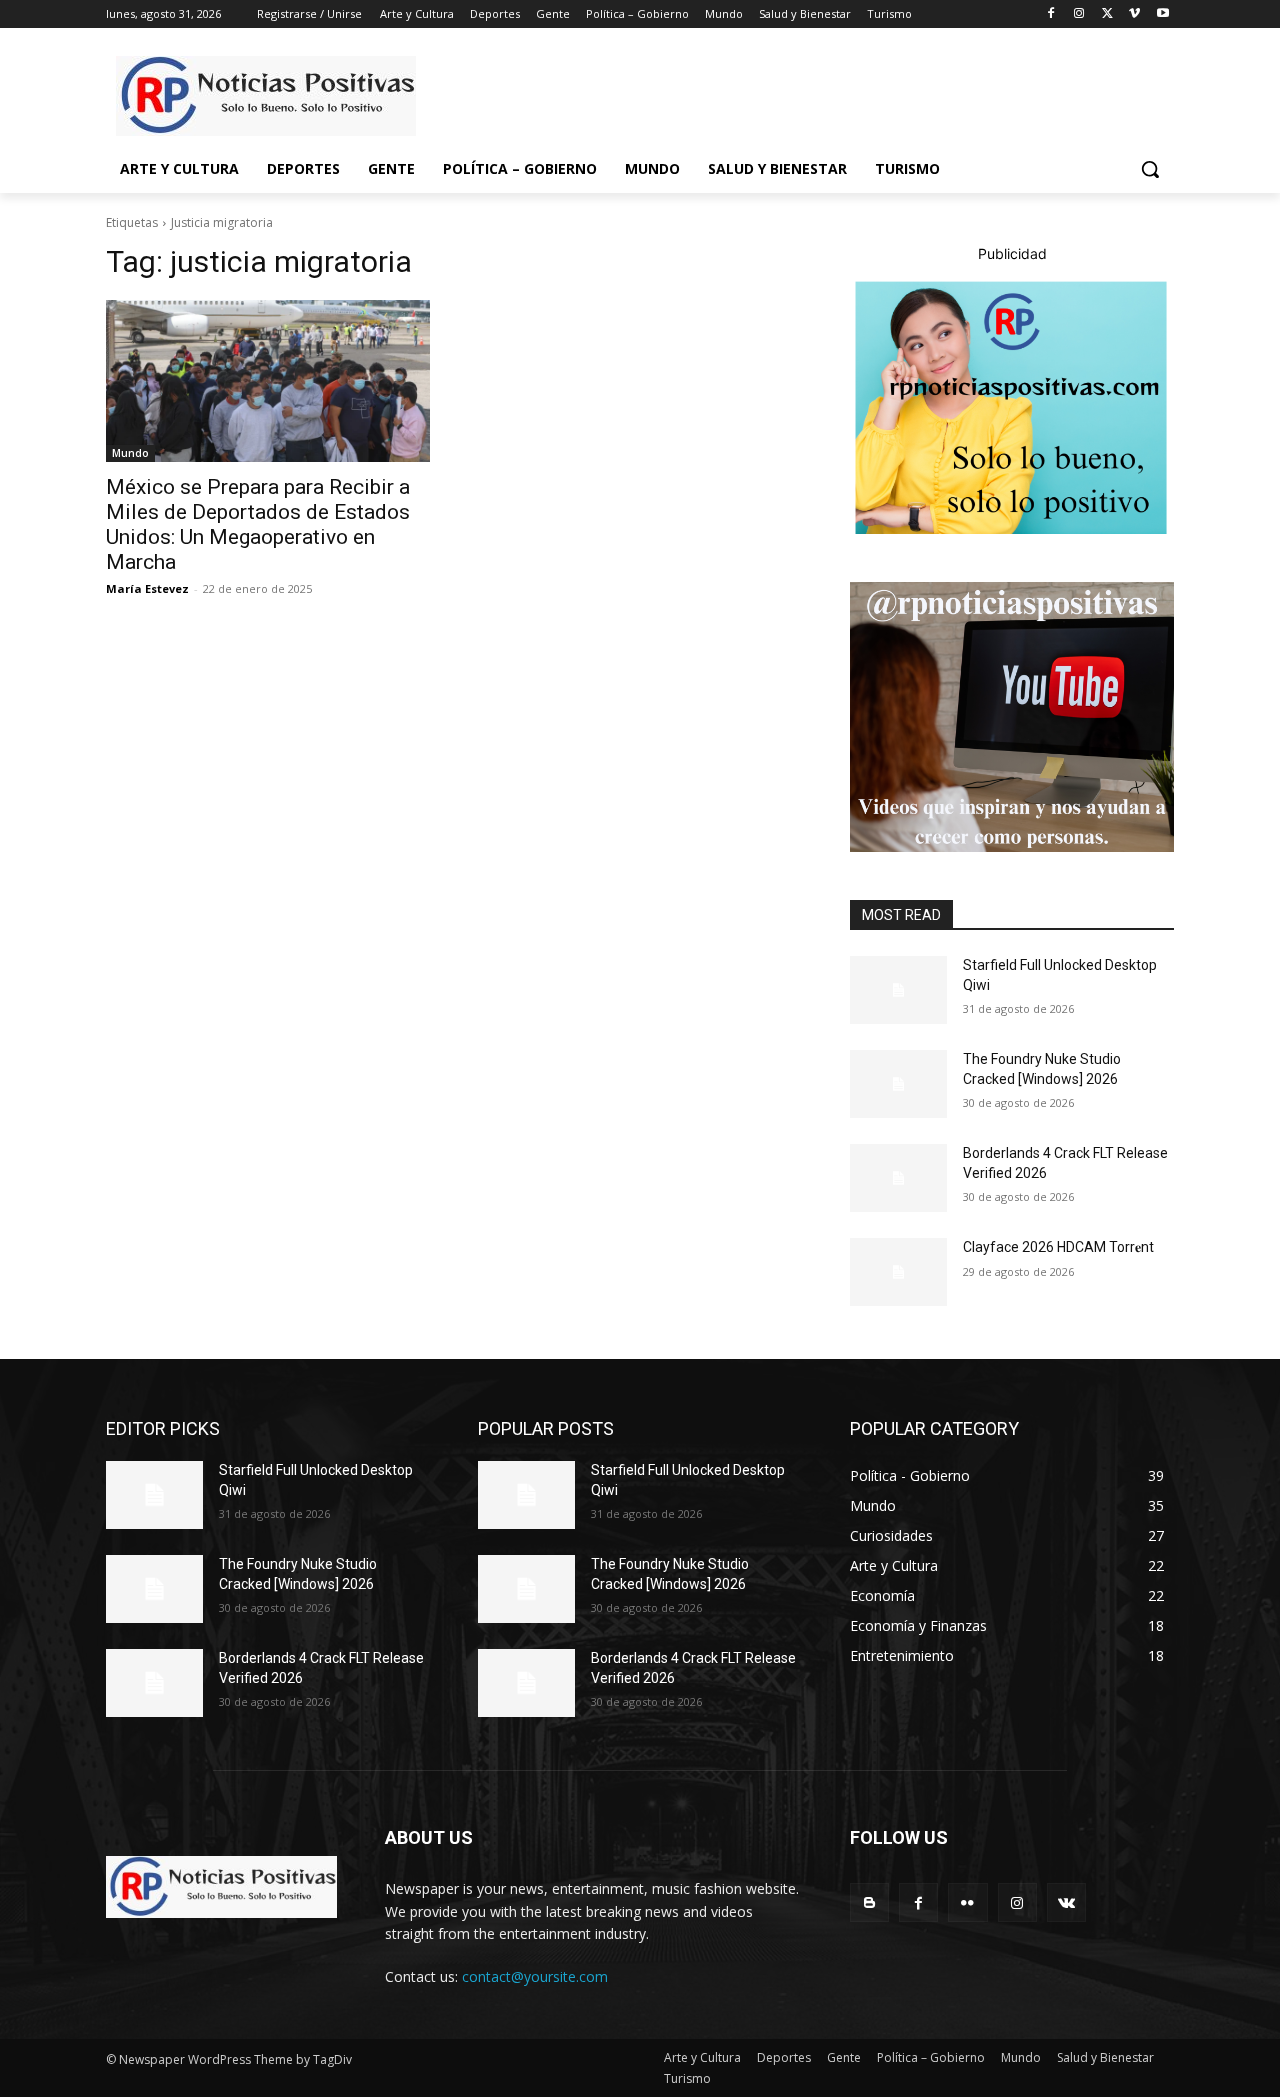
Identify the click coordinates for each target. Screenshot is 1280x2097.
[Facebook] (1051, 14)
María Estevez (147, 588)
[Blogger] (869, 1902)
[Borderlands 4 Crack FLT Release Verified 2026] (898, 1178)
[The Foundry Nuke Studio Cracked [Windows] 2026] (898, 1084)
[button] (1150, 169)
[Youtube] (1162, 14)
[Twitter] (1107, 14)
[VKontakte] (1066, 1902)
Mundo (130, 453)
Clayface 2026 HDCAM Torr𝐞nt (1058, 1247)
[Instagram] (1079, 14)
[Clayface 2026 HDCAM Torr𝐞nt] (898, 1272)
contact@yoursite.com (535, 1976)
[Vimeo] (1134, 14)
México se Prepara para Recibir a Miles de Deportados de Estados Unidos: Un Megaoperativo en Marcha (258, 524)
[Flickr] (967, 1902)
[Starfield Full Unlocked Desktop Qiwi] (898, 990)
